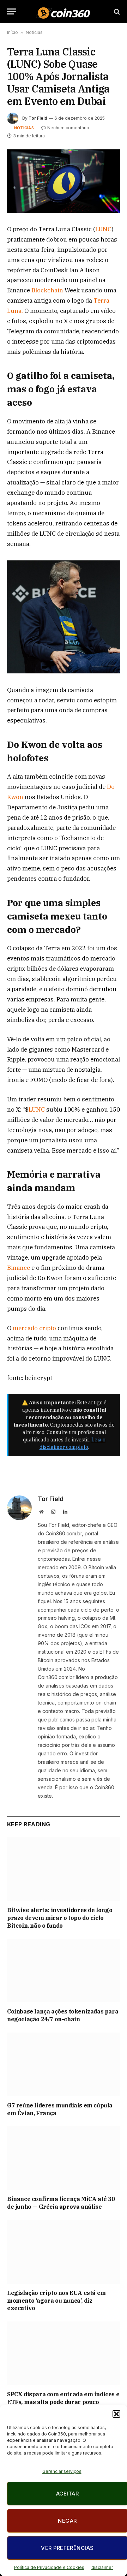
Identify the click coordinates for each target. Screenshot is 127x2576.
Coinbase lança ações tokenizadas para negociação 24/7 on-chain (63, 2015)
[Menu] (12, 11)
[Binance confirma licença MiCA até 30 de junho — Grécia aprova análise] (64, 2158)
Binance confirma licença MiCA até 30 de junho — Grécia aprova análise (61, 2203)
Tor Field (38, 118)
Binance (19, 1268)
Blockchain (48, 290)
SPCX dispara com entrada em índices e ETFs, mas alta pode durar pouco (63, 2398)
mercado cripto (35, 1328)
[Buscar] (116, 11)
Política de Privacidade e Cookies (49, 2567)
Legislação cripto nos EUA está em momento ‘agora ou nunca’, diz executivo (56, 2301)
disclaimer (102, 2567)
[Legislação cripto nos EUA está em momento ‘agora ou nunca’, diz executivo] (64, 2252)
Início (13, 32)
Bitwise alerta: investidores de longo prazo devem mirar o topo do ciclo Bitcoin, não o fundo (60, 1918)
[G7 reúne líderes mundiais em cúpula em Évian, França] (64, 2064)
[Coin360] (63, 11)
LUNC (103, 229)
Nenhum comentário (68, 128)
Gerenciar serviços (62, 2471)
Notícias (34, 32)
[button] (116, 2414)
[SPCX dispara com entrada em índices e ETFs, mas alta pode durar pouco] (64, 2353)
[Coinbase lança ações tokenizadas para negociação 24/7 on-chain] (64, 1971)
